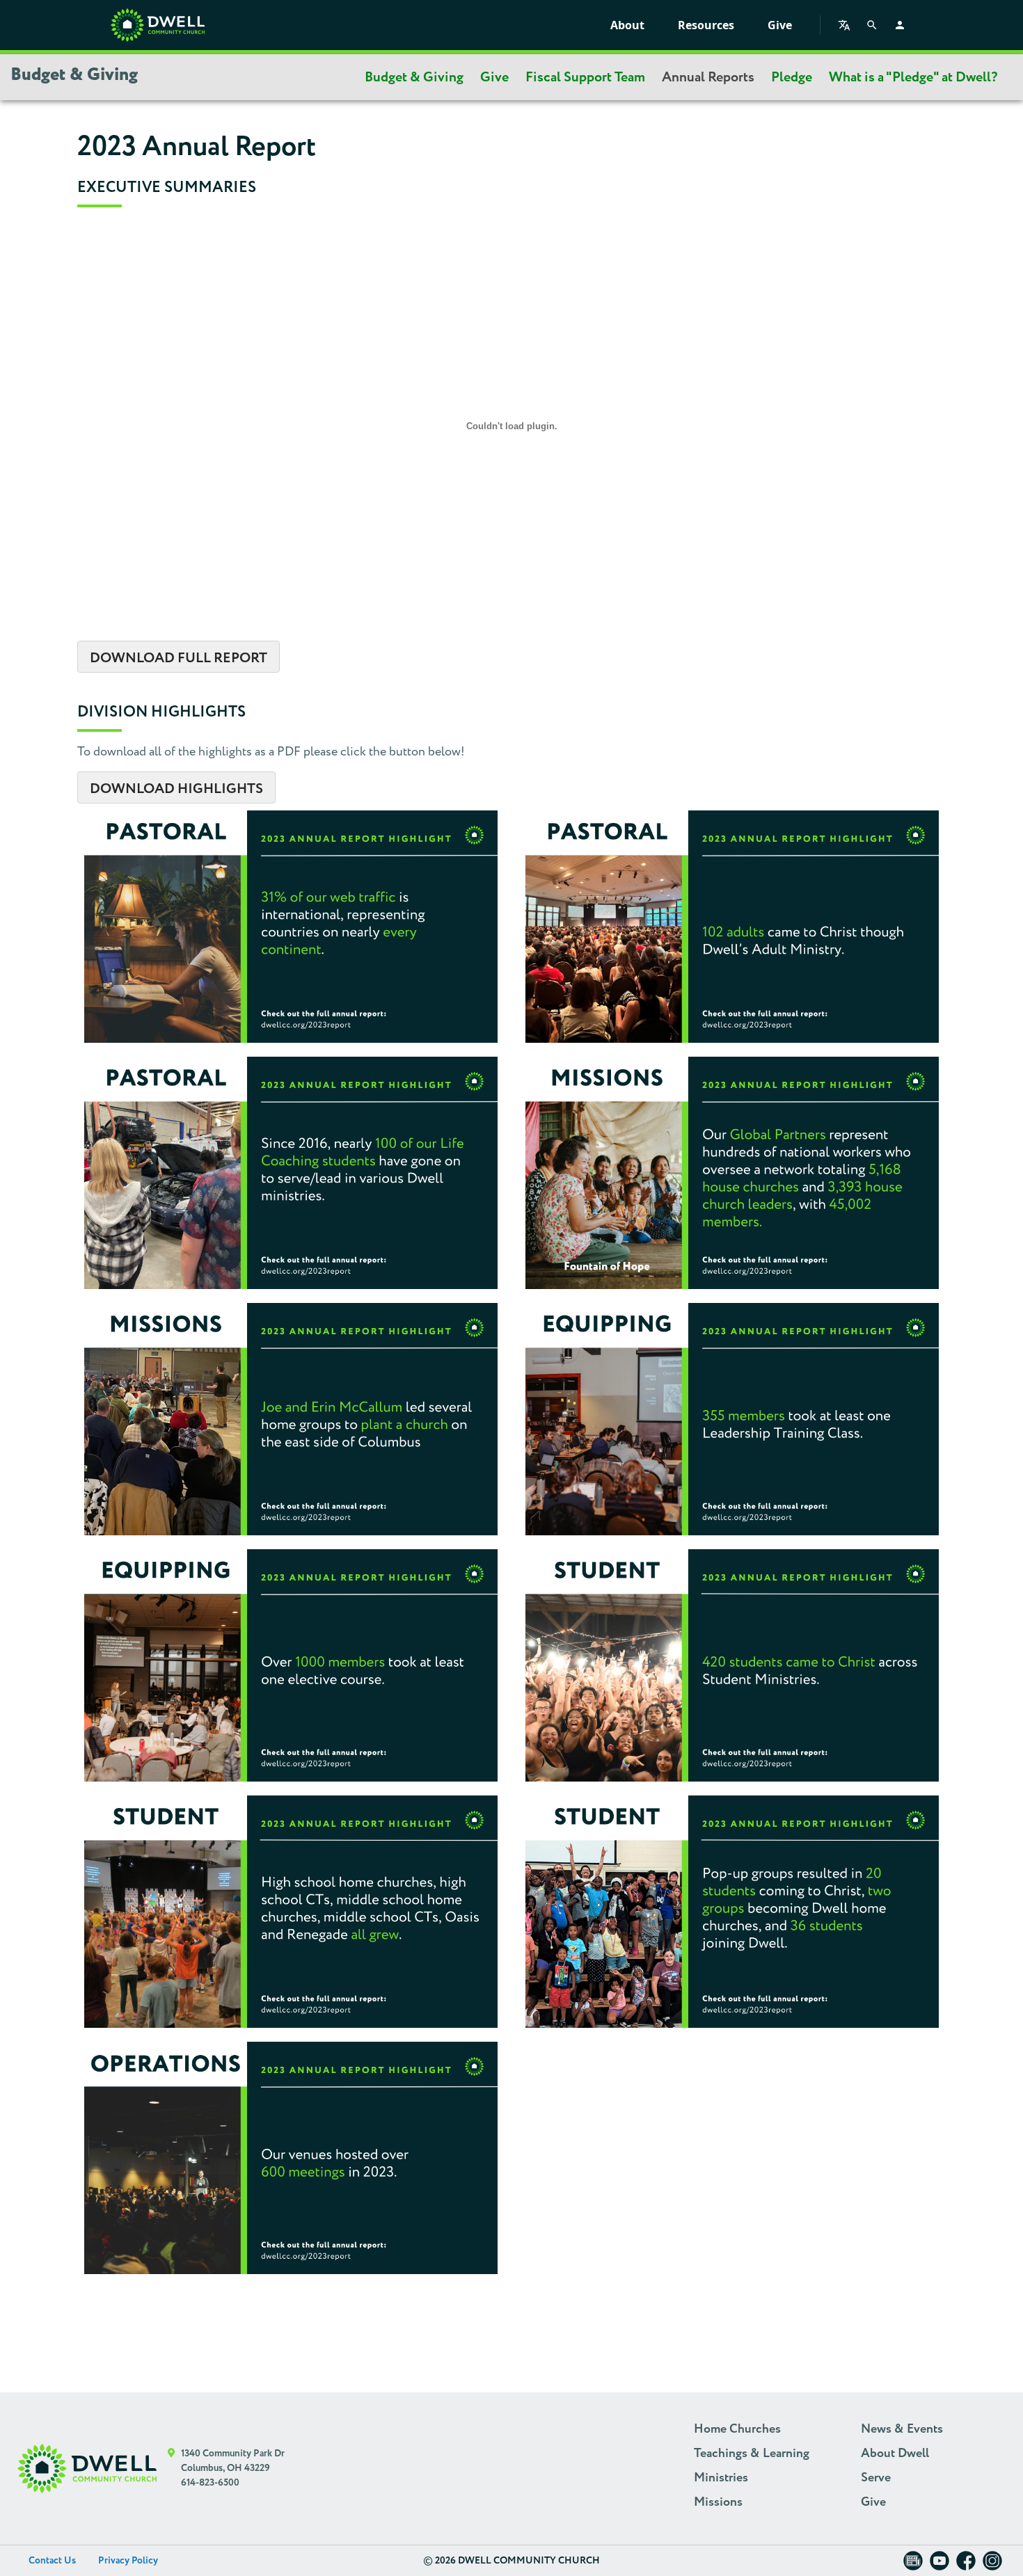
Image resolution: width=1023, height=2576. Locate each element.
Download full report (179, 658)
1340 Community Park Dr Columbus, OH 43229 (233, 2461)
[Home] (158, 25)
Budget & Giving (414, 77)
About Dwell (895, 2454)
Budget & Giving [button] (74, 75)
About (627, 25)
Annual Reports (708, 77)
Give (780, 25)
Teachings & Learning (752, 2454)
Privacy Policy (128, 2561)
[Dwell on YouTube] (939, 2565)
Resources (706, 25)
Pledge (792, 77)
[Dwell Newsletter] (913, 2565)
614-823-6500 (210, 2483)
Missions (718, 2502)
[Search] (872, 25)
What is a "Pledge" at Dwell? (913, 77)
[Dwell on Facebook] (966, 2565)
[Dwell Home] (87, 2469)
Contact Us (52, 2561)
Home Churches (737, 2429)
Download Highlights (176, 789)
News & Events (902, 2429)
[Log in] (900, 25)
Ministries (721, 2478)
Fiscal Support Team (585, 77)
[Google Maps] (172, 2469)
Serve (876, 2478)
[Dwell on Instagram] (992, 2565)
